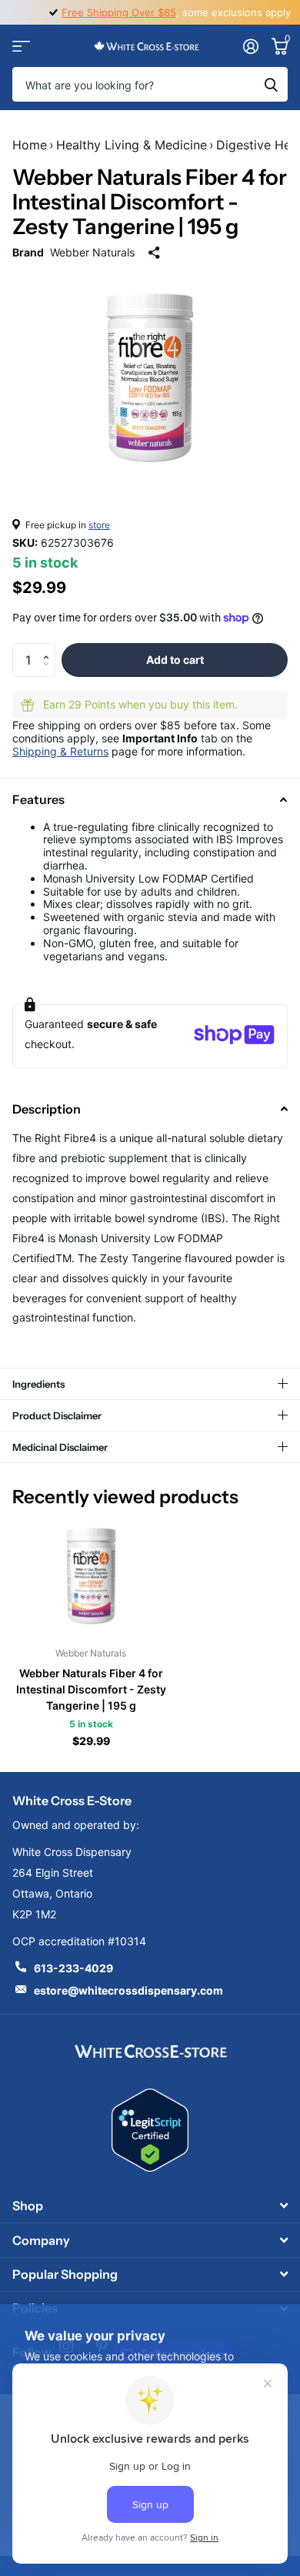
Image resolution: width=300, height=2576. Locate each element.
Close (150, 2206)
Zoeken (271, 84)
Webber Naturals (92, 252)
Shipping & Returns (60, 751)
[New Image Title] (150, 2050)
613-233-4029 (73, 1968)
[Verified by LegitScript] (150, 2130)
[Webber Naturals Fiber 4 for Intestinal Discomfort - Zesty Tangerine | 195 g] (91, 1576)
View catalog (21, 46)
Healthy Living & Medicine (132, 145)
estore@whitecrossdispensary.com (128, 1990)
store (99, 525)
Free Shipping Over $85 (119, 12)
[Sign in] (250, 46)
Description (47, 1109)
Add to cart (175, 660)
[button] (50, 648)
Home (30, 145)
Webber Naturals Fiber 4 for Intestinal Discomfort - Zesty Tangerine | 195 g (91, 1689)
